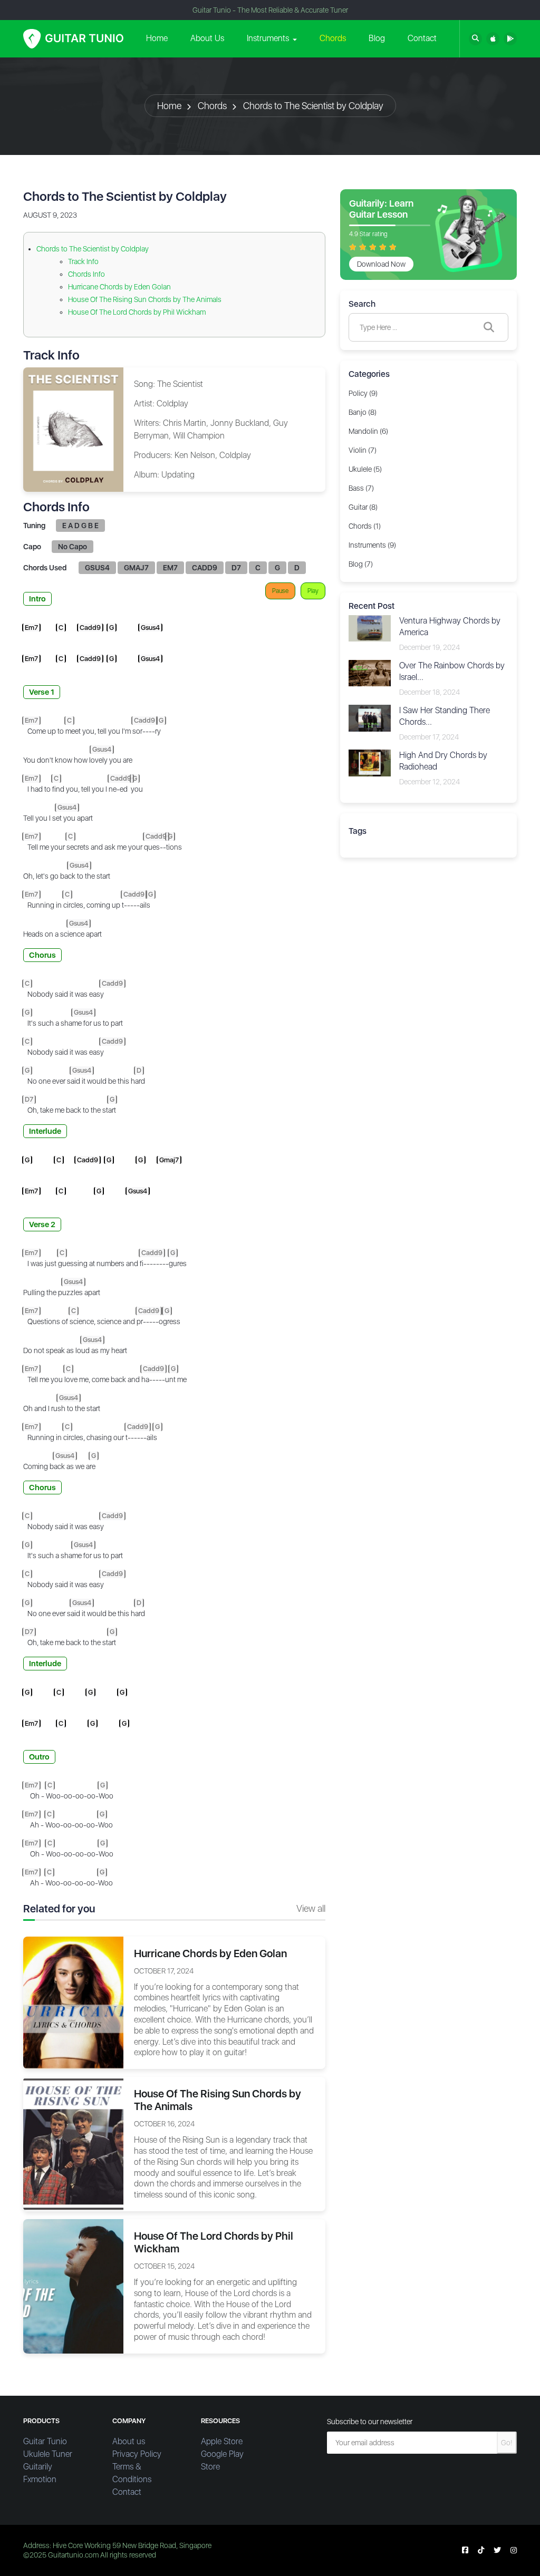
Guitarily (38, 2467)
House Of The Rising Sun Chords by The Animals (145, 299)
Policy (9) (363, 393)
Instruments (268, 38)
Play (313, 591)
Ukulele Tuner (48, 2454)
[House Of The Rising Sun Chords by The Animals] (73, 2143)
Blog (377, 38)
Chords (333, 38)
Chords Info (86, 274)
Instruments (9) (372, 545)
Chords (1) (365, 526)
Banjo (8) (363, 412)
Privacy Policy (137, 2454)
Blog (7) (361, 564)
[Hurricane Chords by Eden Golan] (73, 2002)
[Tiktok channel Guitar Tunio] (481, 2550)
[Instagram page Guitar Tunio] (514, 2550)
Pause (280, 591)
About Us (207, 38)
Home (157, 38)
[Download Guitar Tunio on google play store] (510, 39)
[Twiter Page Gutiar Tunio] (497, 2550)
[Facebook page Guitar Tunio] (465, 2550)
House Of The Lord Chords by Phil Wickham (137, 312)
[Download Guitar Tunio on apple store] (493, 39)
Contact (422, 38)
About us (129, 2441)
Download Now (381, 264)
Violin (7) (363, 450)
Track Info (83, 261)
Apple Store (222, 2441)
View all (311, 1908)
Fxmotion (40, 2479)
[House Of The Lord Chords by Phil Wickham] (73, 2286)
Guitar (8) (363, 507)
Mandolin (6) (368, 431)
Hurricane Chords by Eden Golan (119, 287)
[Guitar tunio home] (73, 39)
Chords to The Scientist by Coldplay (313, 106)
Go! (507, 2443)
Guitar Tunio (45, 2441)
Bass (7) (361, 488)
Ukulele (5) (365, 469)
